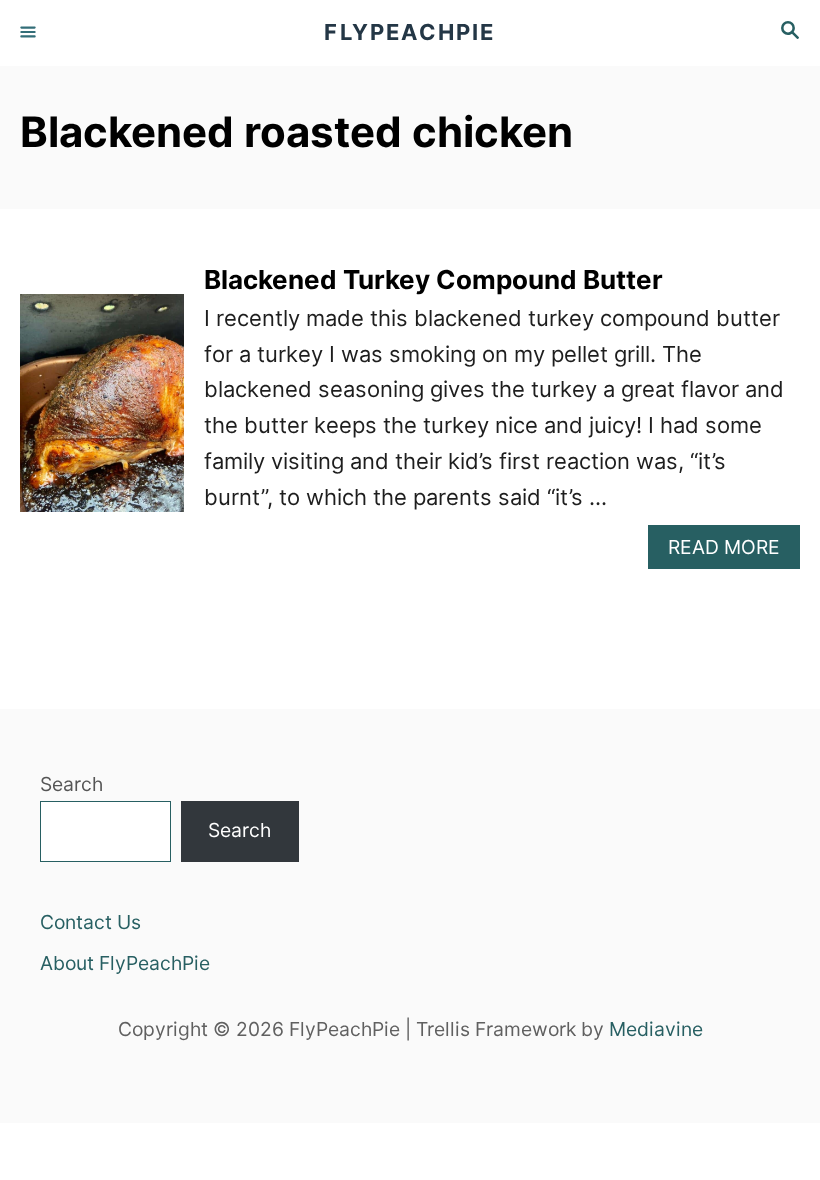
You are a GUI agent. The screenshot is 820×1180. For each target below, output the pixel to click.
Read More (734, 551)
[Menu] (30, 33)
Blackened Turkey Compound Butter (433, 279)
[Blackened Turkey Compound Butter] (102, 414)
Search (71, 784)
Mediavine (656, 1029)
